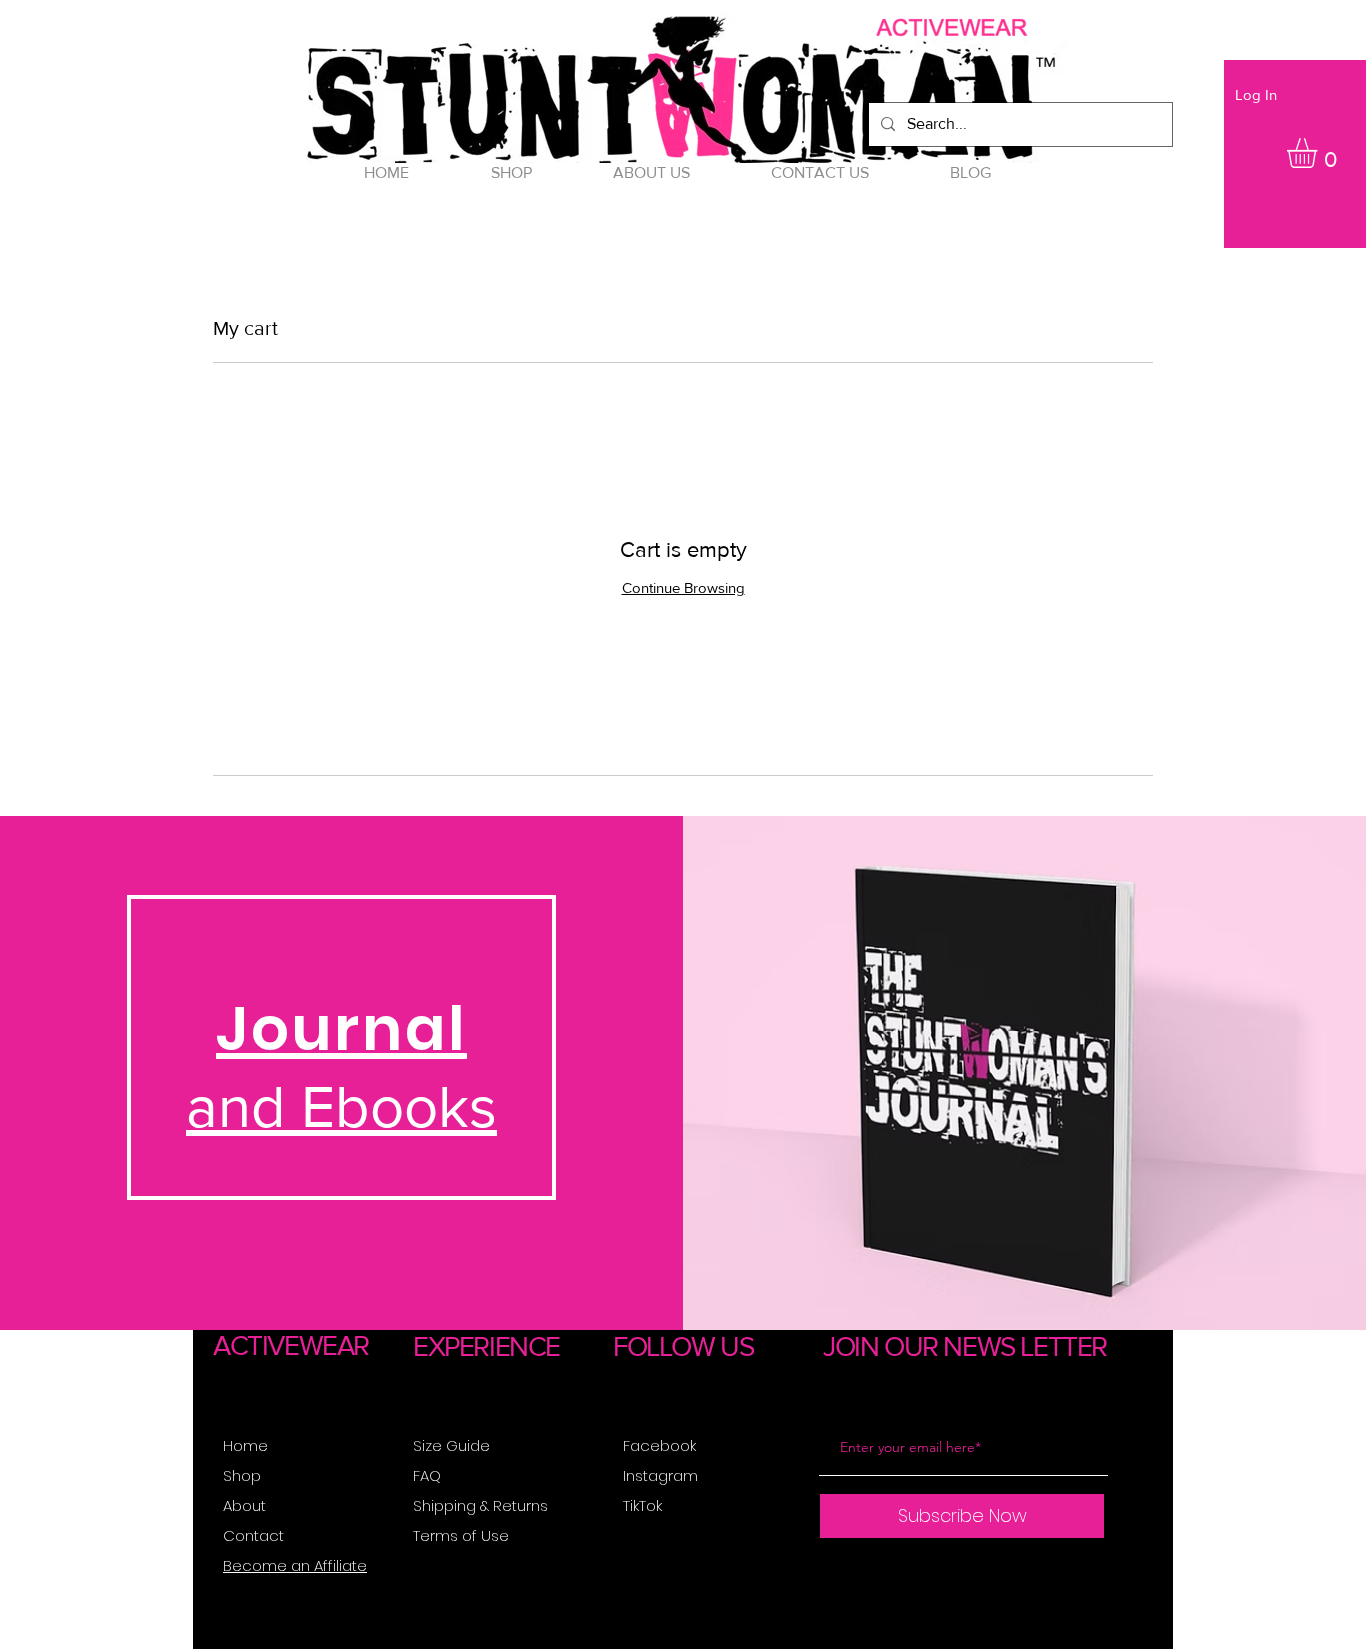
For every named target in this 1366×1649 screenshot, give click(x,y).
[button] (1319, 153)
